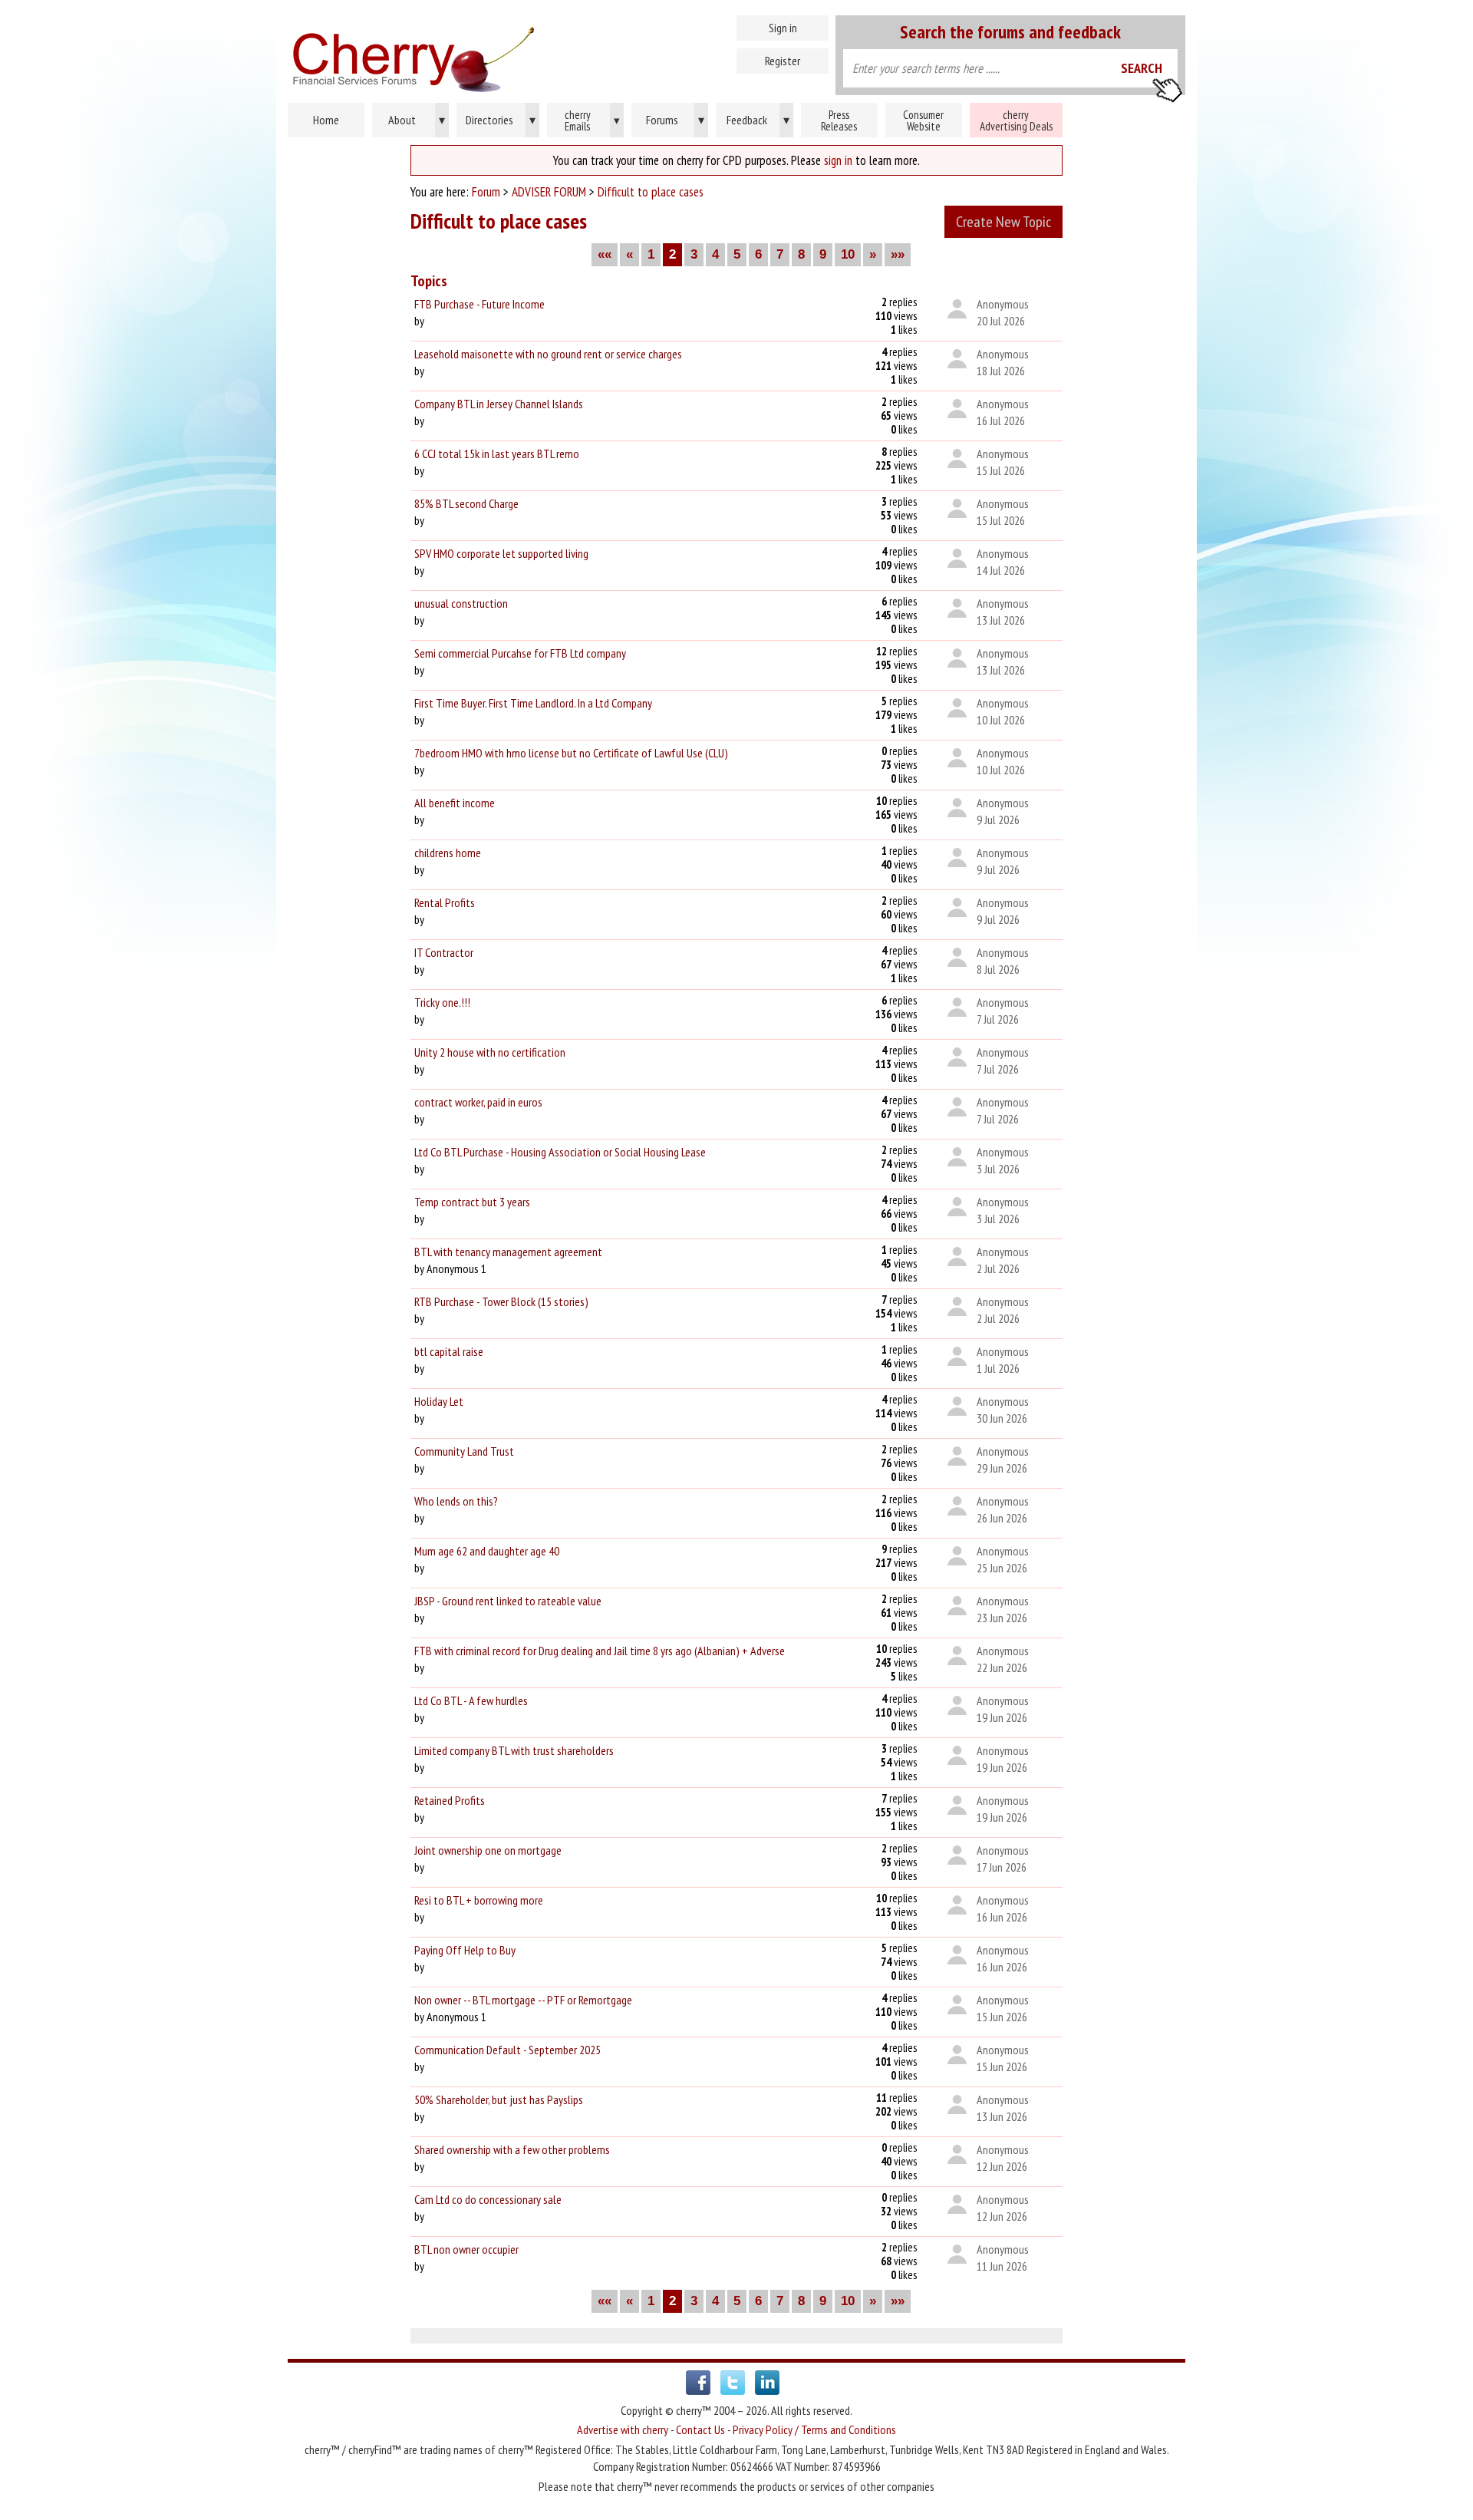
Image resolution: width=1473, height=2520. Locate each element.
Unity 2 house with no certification (490, 1052)
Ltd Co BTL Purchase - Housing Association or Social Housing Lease (560, 1152)
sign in (838, 160)
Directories (501, 120)
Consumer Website (923, 120)
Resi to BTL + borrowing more (479, 1900)
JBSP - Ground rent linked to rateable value (508, 1601)
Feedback (758, 120)
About (417, 120)
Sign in (783, 28)
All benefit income (455, 803)
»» (898, 254)
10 (848, 254)
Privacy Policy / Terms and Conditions (814, 2429)
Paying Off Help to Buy (465, 1950)
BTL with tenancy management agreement (508, 1252)
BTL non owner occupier (466, 2249)
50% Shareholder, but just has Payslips (499, 2099)
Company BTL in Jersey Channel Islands (499, 404)
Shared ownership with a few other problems (512, 2149)
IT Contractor (444, 952)
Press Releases (839, 120)
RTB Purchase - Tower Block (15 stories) (501, 1301)
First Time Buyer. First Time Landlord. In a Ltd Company (533, 703)
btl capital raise (449, 1351)
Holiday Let (439, 1401)
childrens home (448, 853)
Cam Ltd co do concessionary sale (488, 2199)
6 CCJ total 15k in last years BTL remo (497, 454)
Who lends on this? (456, 1501)
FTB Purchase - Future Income (479, 304)
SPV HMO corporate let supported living (501, 553)
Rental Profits (445, 902)
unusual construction (461, 603)
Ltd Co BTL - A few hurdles (471, 1700)
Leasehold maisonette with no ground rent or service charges (548, 354)
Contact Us (700, 2429)
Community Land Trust (464, 1451)
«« (605, 254)
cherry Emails (593, 120)
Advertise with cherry (623, 2429)
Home (479, 54)
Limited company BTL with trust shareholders (514, 1750)
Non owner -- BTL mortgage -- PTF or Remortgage (523, 2000)
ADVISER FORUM (549, 192)
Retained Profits (450, 1800)
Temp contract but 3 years (472, 1202)
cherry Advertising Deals (1016, 120)
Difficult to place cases (651, 192)
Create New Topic (1003, 222)
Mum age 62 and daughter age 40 (487, 1551)
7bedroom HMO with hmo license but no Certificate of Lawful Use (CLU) (571, 753)
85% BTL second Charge (466, 503)
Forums (676, 120)
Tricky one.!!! (442, 1002)
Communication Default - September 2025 (507, 2050)
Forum (486, 192)
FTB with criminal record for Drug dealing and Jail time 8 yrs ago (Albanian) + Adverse (600, 1651)
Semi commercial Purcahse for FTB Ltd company (520, 653)
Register (783, 61)
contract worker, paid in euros (478, 1102)
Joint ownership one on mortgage (488, 1850)
